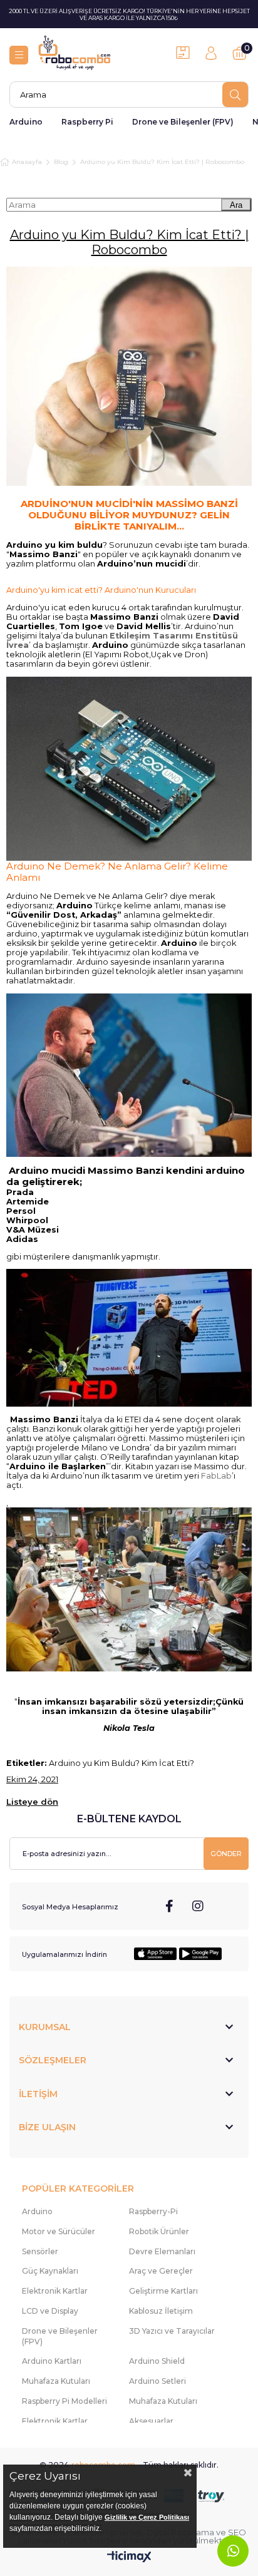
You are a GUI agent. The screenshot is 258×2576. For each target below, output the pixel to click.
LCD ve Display (50, 2311)
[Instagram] (198, 1906)
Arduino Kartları (52, 2361)
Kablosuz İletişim (161, 2311)
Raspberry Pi (87, 122)
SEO (237, 2532)
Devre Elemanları (162, 2251)
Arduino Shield (157, 2361)
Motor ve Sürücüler (59, 2231)
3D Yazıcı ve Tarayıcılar (172, 2331)
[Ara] (235, 95)
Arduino (26, 122)
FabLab (216, 1476)
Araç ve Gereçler (161, 2271)
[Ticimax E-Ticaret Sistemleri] (129, 2558)
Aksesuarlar (151, 2421)
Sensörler (40, 2251)
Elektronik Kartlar (55, 2291)
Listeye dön (32, 1802)
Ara (236, 205)
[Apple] (155, 1954)
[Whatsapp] (233, 2551)
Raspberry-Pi (153, 2211)
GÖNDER (226, 1854)
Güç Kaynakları (50, 2271)
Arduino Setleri (157, 2381)
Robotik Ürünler (159, 2231)
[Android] (200, 1954)
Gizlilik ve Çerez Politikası (147, 2517)
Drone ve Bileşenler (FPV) (183, 122)
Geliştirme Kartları (163, 2291)
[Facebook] (170, 1906)
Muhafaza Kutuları (56, 2381)
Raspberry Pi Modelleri (64, 2401)
